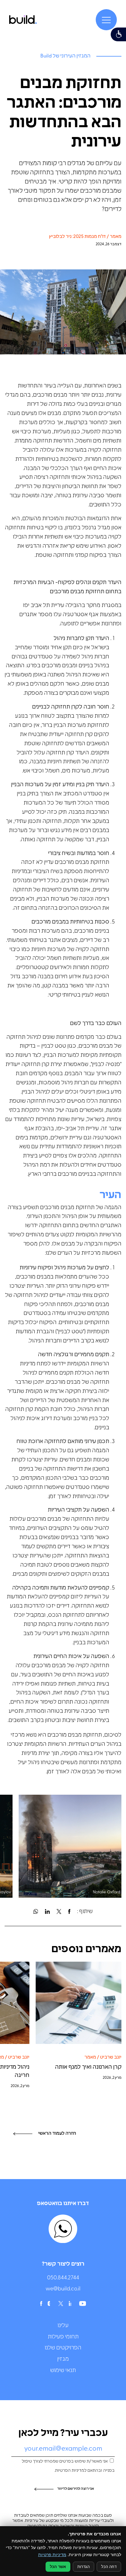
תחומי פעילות (63, 2337)
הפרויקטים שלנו (63, 2348)
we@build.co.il (63, 2289)
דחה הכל (109, 2567)
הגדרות (83, 2567)
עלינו (63, 2326)
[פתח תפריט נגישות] (118, 34)
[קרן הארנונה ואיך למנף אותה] (78, 2003)
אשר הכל (58, 2567)
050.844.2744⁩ (63, 2278)
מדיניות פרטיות (52, 2554)
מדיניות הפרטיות (70, 2471)
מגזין (63, 2359)
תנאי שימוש (63, 2371)
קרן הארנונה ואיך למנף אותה (88, 2067)
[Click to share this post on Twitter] (59, 1912)
